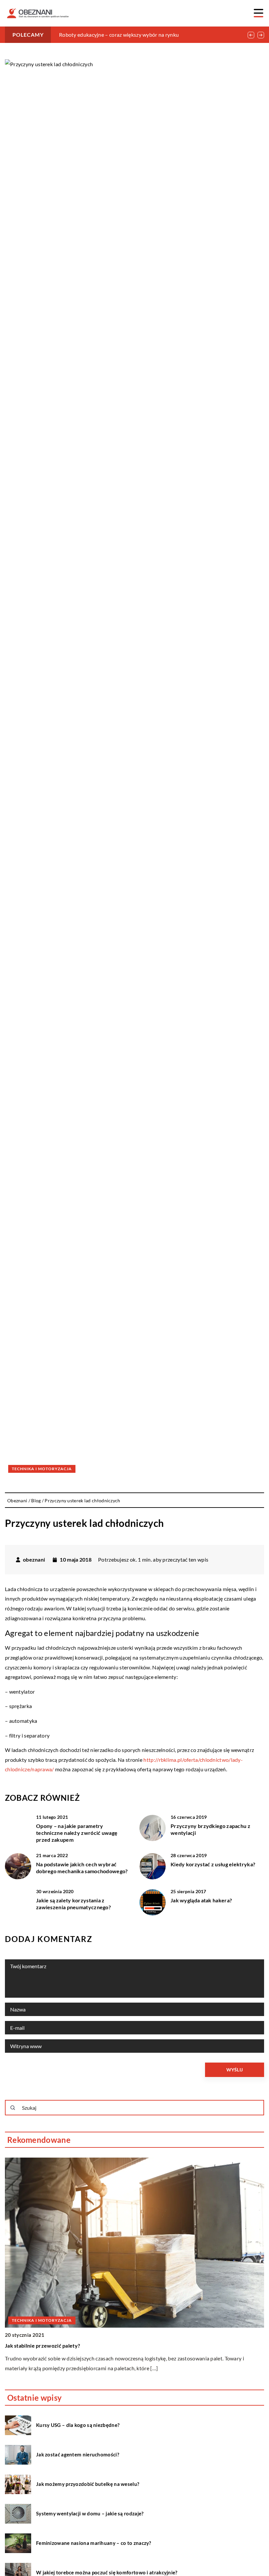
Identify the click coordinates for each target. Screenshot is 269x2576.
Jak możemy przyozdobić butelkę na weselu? (88, 2484)
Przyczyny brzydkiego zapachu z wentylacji (210, 1829)
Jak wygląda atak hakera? (201, 1900)
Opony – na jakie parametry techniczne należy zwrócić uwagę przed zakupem (77, 1833)
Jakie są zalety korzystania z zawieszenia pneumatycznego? (73, 1904)
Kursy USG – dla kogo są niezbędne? (78, 2425)
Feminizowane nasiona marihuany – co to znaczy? (94, 2543)
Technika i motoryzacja (42, 1469)
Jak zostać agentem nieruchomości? (78, 2454)
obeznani (34, 1560)
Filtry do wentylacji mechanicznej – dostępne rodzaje (121, 35)
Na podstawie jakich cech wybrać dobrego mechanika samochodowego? (82, 1868)
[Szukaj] (13, 2108)
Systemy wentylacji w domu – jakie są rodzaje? (90, 2513)
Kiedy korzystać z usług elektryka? (213, 1864)
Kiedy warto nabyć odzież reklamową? (52, 2345)
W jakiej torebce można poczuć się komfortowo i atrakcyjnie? (107, 2572)
